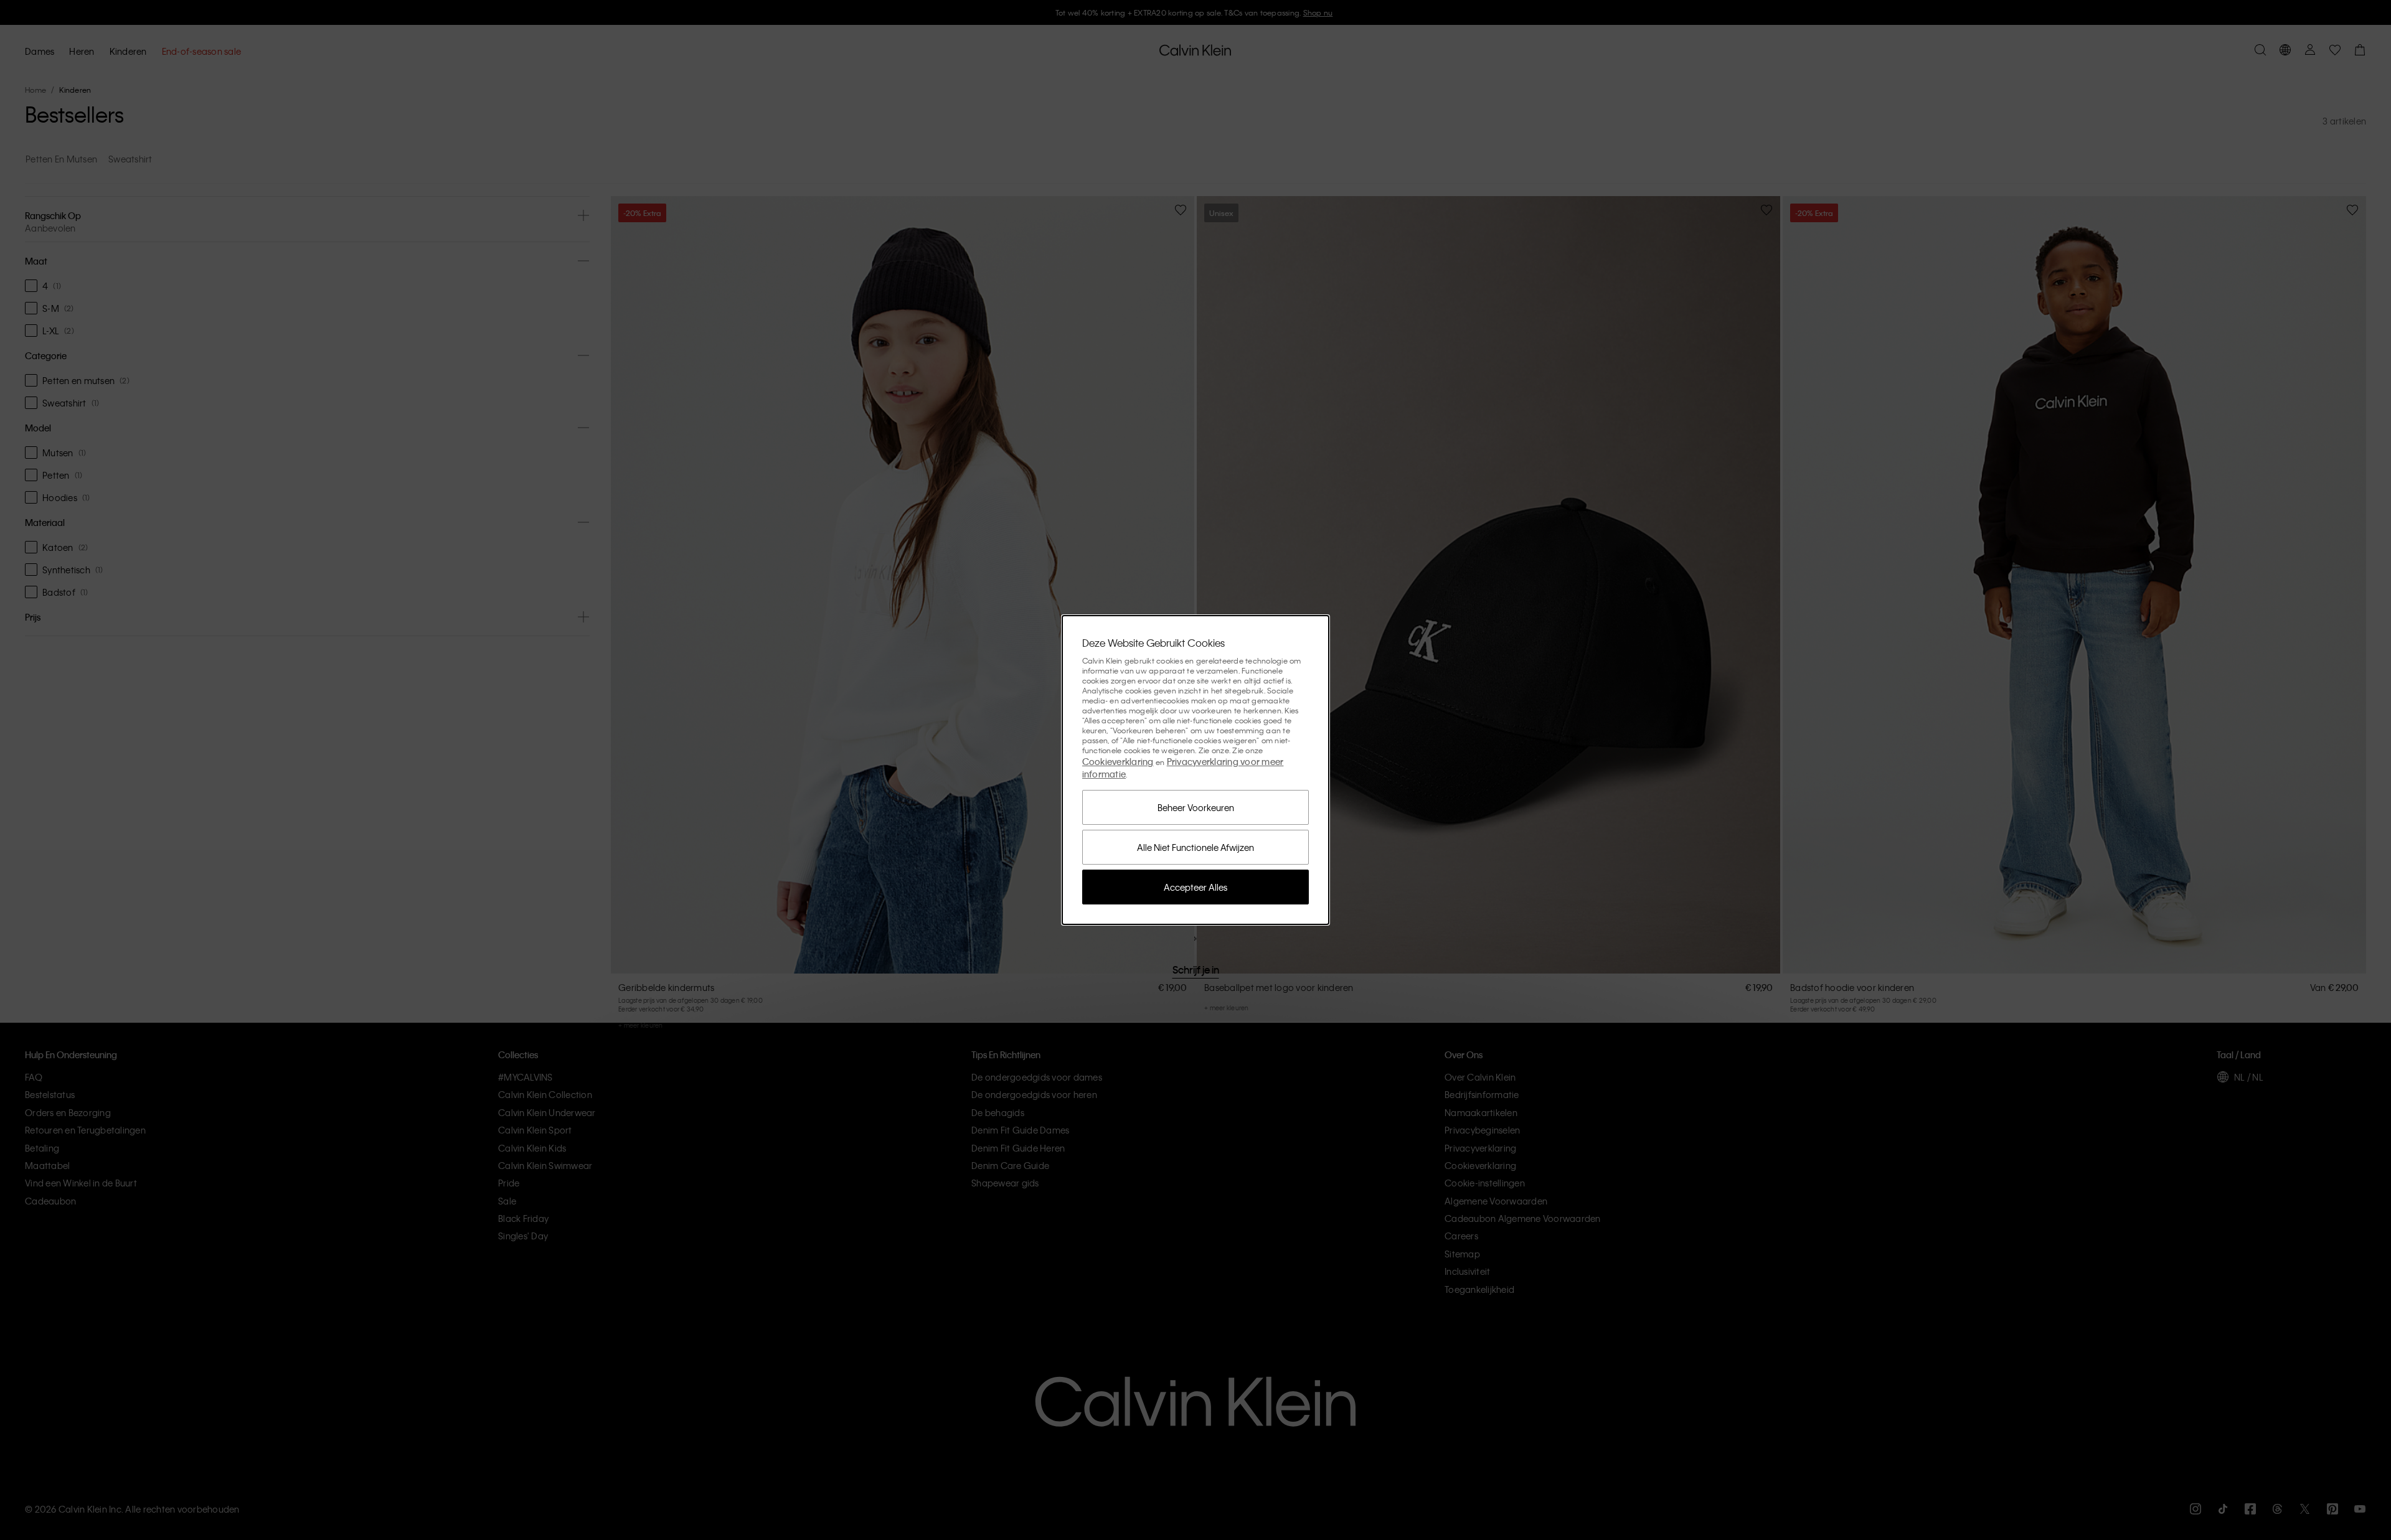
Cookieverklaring (1118, 761)
